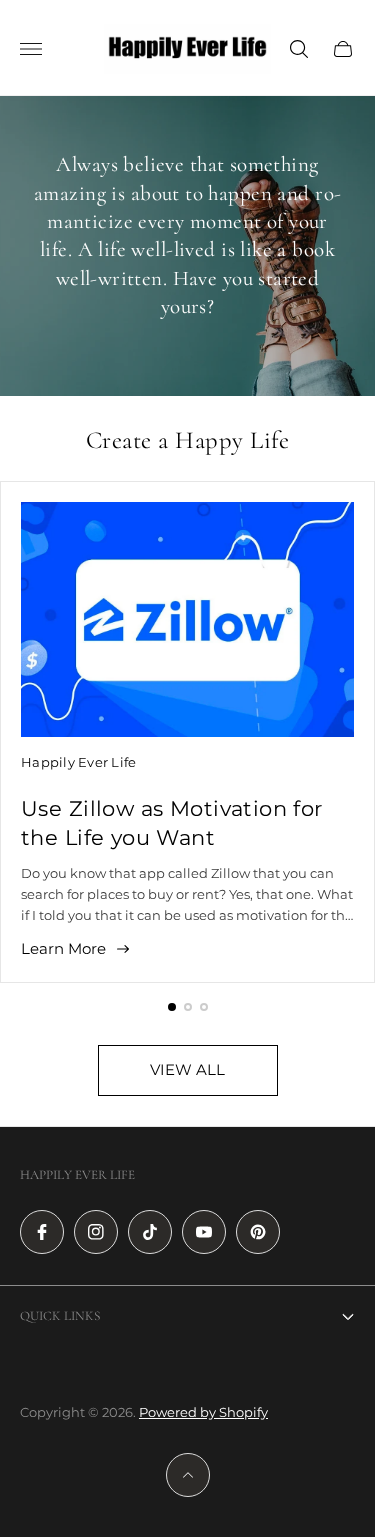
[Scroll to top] (188, 1475)
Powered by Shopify (203, 1412)
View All (187, 1069)
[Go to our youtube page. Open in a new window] (204, 1232)
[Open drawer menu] (31, 49)
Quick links (60, 1316)
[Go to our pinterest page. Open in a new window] (258, 1232)
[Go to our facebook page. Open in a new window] (42, 1232)
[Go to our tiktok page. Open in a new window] (150, 1232)
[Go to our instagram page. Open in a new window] (96, 1232)
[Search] (299, 49)
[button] (172, 1007)
